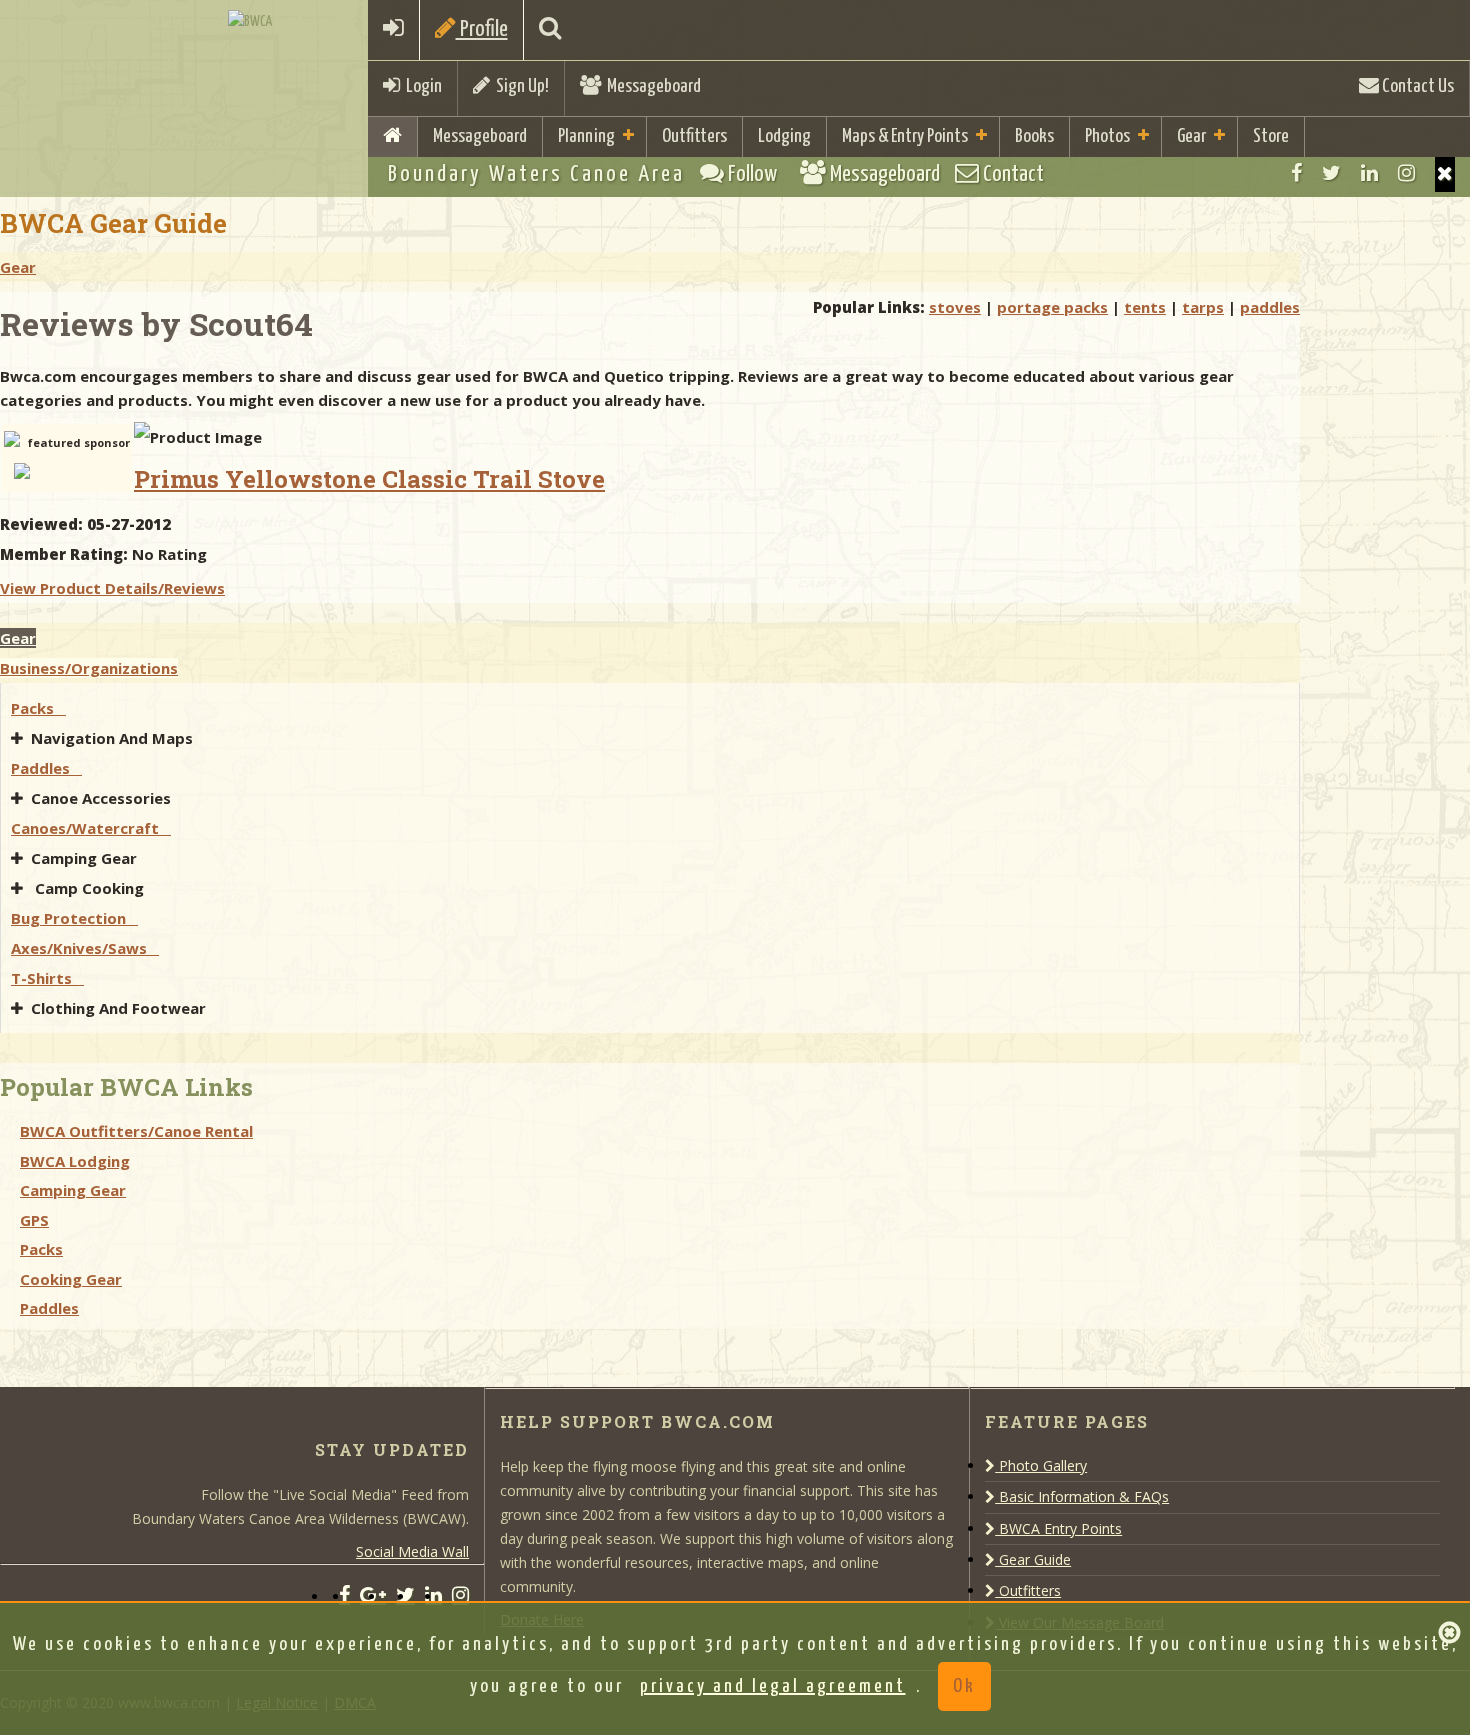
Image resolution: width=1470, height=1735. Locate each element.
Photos (1107, 136)
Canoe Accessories (103, 798)
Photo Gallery (1041, 1465)
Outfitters (694, 136)
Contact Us (1416, 86)
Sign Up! (519, 86)
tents (1145, 307)
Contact (1011, 174)
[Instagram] (1406, 173)
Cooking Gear (71, 1279)
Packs (38, 708)
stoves (955, 307)
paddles (1270, 307)
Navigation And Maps (114, 738)
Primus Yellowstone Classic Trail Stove (369, 479)
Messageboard (651, 86)
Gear (1191, 136)
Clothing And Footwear (120, 1008)
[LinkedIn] (1369, 173)
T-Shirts (47, 978)
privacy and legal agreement (773, 1686)
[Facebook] (1296, 173)
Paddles (46, 768)
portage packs (1052, 307)
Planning (586, 136)
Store (1271, 136)
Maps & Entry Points (905, 136)
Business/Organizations (89, 668)
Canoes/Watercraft (91, 828)
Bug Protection (74, 918)
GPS (34, 1220)
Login (421, 86)
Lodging (784, 136)
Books (1034, 136)
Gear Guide (1033, 1559)
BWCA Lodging (75, 1161)
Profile (482, 29)
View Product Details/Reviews (112, 588)
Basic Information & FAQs (1082, 1496)
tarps (1203, 307)
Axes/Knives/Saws (85, 948)
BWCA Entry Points (1058, 1528)
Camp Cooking (89, 888)
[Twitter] (1331, 173)
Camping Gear (86, 858)
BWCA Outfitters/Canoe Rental (136, 1131)
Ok (964, 1686)
